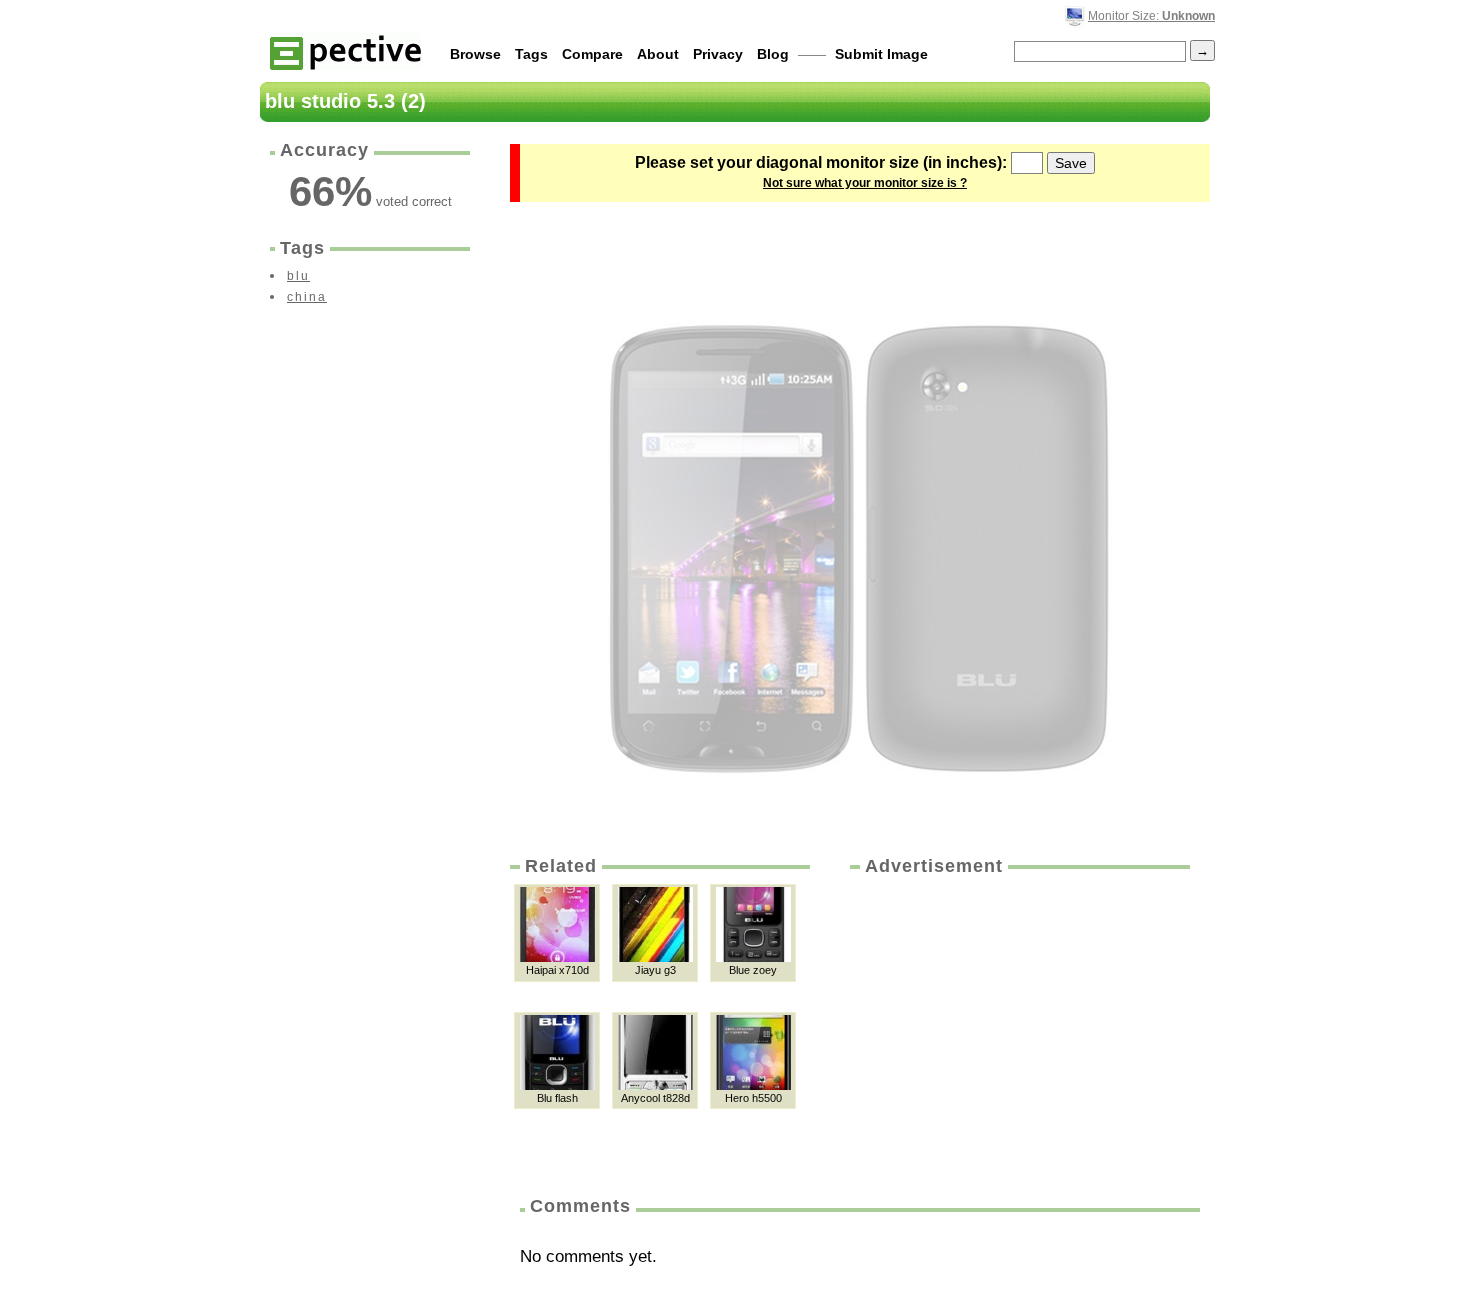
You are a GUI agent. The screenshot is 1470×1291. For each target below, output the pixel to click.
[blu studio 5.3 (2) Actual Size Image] (860, 522)
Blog (773, 54)
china (307, 297)
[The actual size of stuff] (345, 51)
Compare (592, 54)
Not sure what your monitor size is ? (865, 183)
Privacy (718, 54)
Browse (475, 54)
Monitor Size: (1151, 16)
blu (298, 276)
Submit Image (881, 54)
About (658, 54)
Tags (531, 54)
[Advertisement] (1018, 1029)
